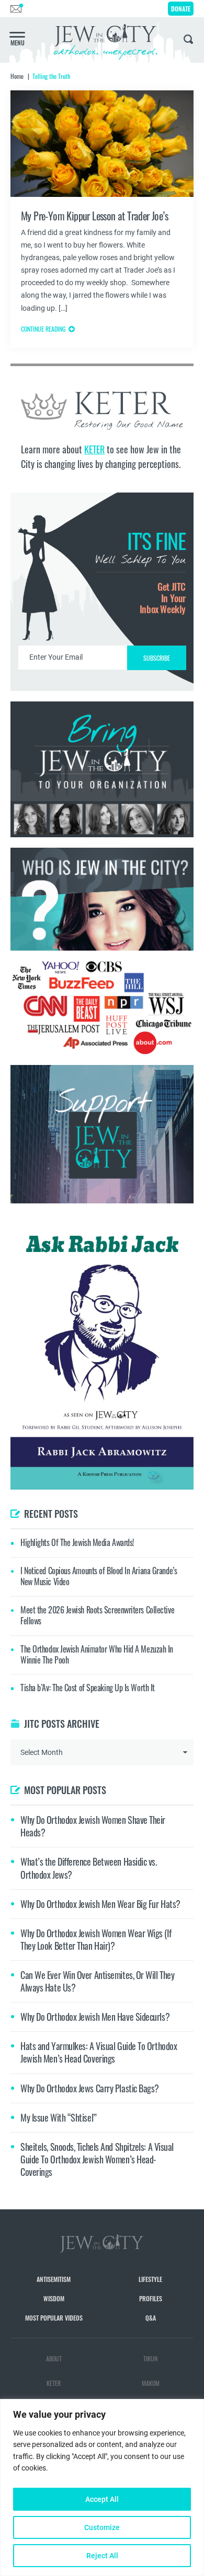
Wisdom (54, 2298)
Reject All (102, 2556)
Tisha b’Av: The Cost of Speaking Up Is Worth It (88, 1688)
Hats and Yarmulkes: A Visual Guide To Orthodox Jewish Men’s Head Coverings (99, 2052)
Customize (102, 2527)
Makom (151, 2383)
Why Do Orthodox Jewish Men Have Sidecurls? (95, 2017)
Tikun (150, 2358)
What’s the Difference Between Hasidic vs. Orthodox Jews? (89, 1868)
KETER (94, 449)
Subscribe (157, 658)
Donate (181, 9)
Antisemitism (54, 2279)
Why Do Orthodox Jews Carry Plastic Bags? (90, 2088)
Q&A (151, 2318)
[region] (102, 2487)
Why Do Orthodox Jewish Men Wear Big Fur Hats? (100, 1904)
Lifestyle (150, 2279)
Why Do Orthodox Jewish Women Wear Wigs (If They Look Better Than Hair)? (96, 1939)
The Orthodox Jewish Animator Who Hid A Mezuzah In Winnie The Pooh (97, 1654)
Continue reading (43, 329)
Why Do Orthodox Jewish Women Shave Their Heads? (93, 1826)
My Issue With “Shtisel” (59, 2117)
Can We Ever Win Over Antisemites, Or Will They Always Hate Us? (97, 1981)
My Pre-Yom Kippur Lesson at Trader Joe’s (94, 216)
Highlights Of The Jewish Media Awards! (77, 1542)
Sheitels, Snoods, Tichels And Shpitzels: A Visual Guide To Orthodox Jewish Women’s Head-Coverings (97, 2159)
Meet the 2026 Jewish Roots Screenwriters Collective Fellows (97, 1615)
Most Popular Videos (54, 2318)
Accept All (102, 2499)
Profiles (151, 2298)
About (54, 2358)
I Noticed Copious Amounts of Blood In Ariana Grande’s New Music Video (99, 1576)
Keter (54, 2383)
